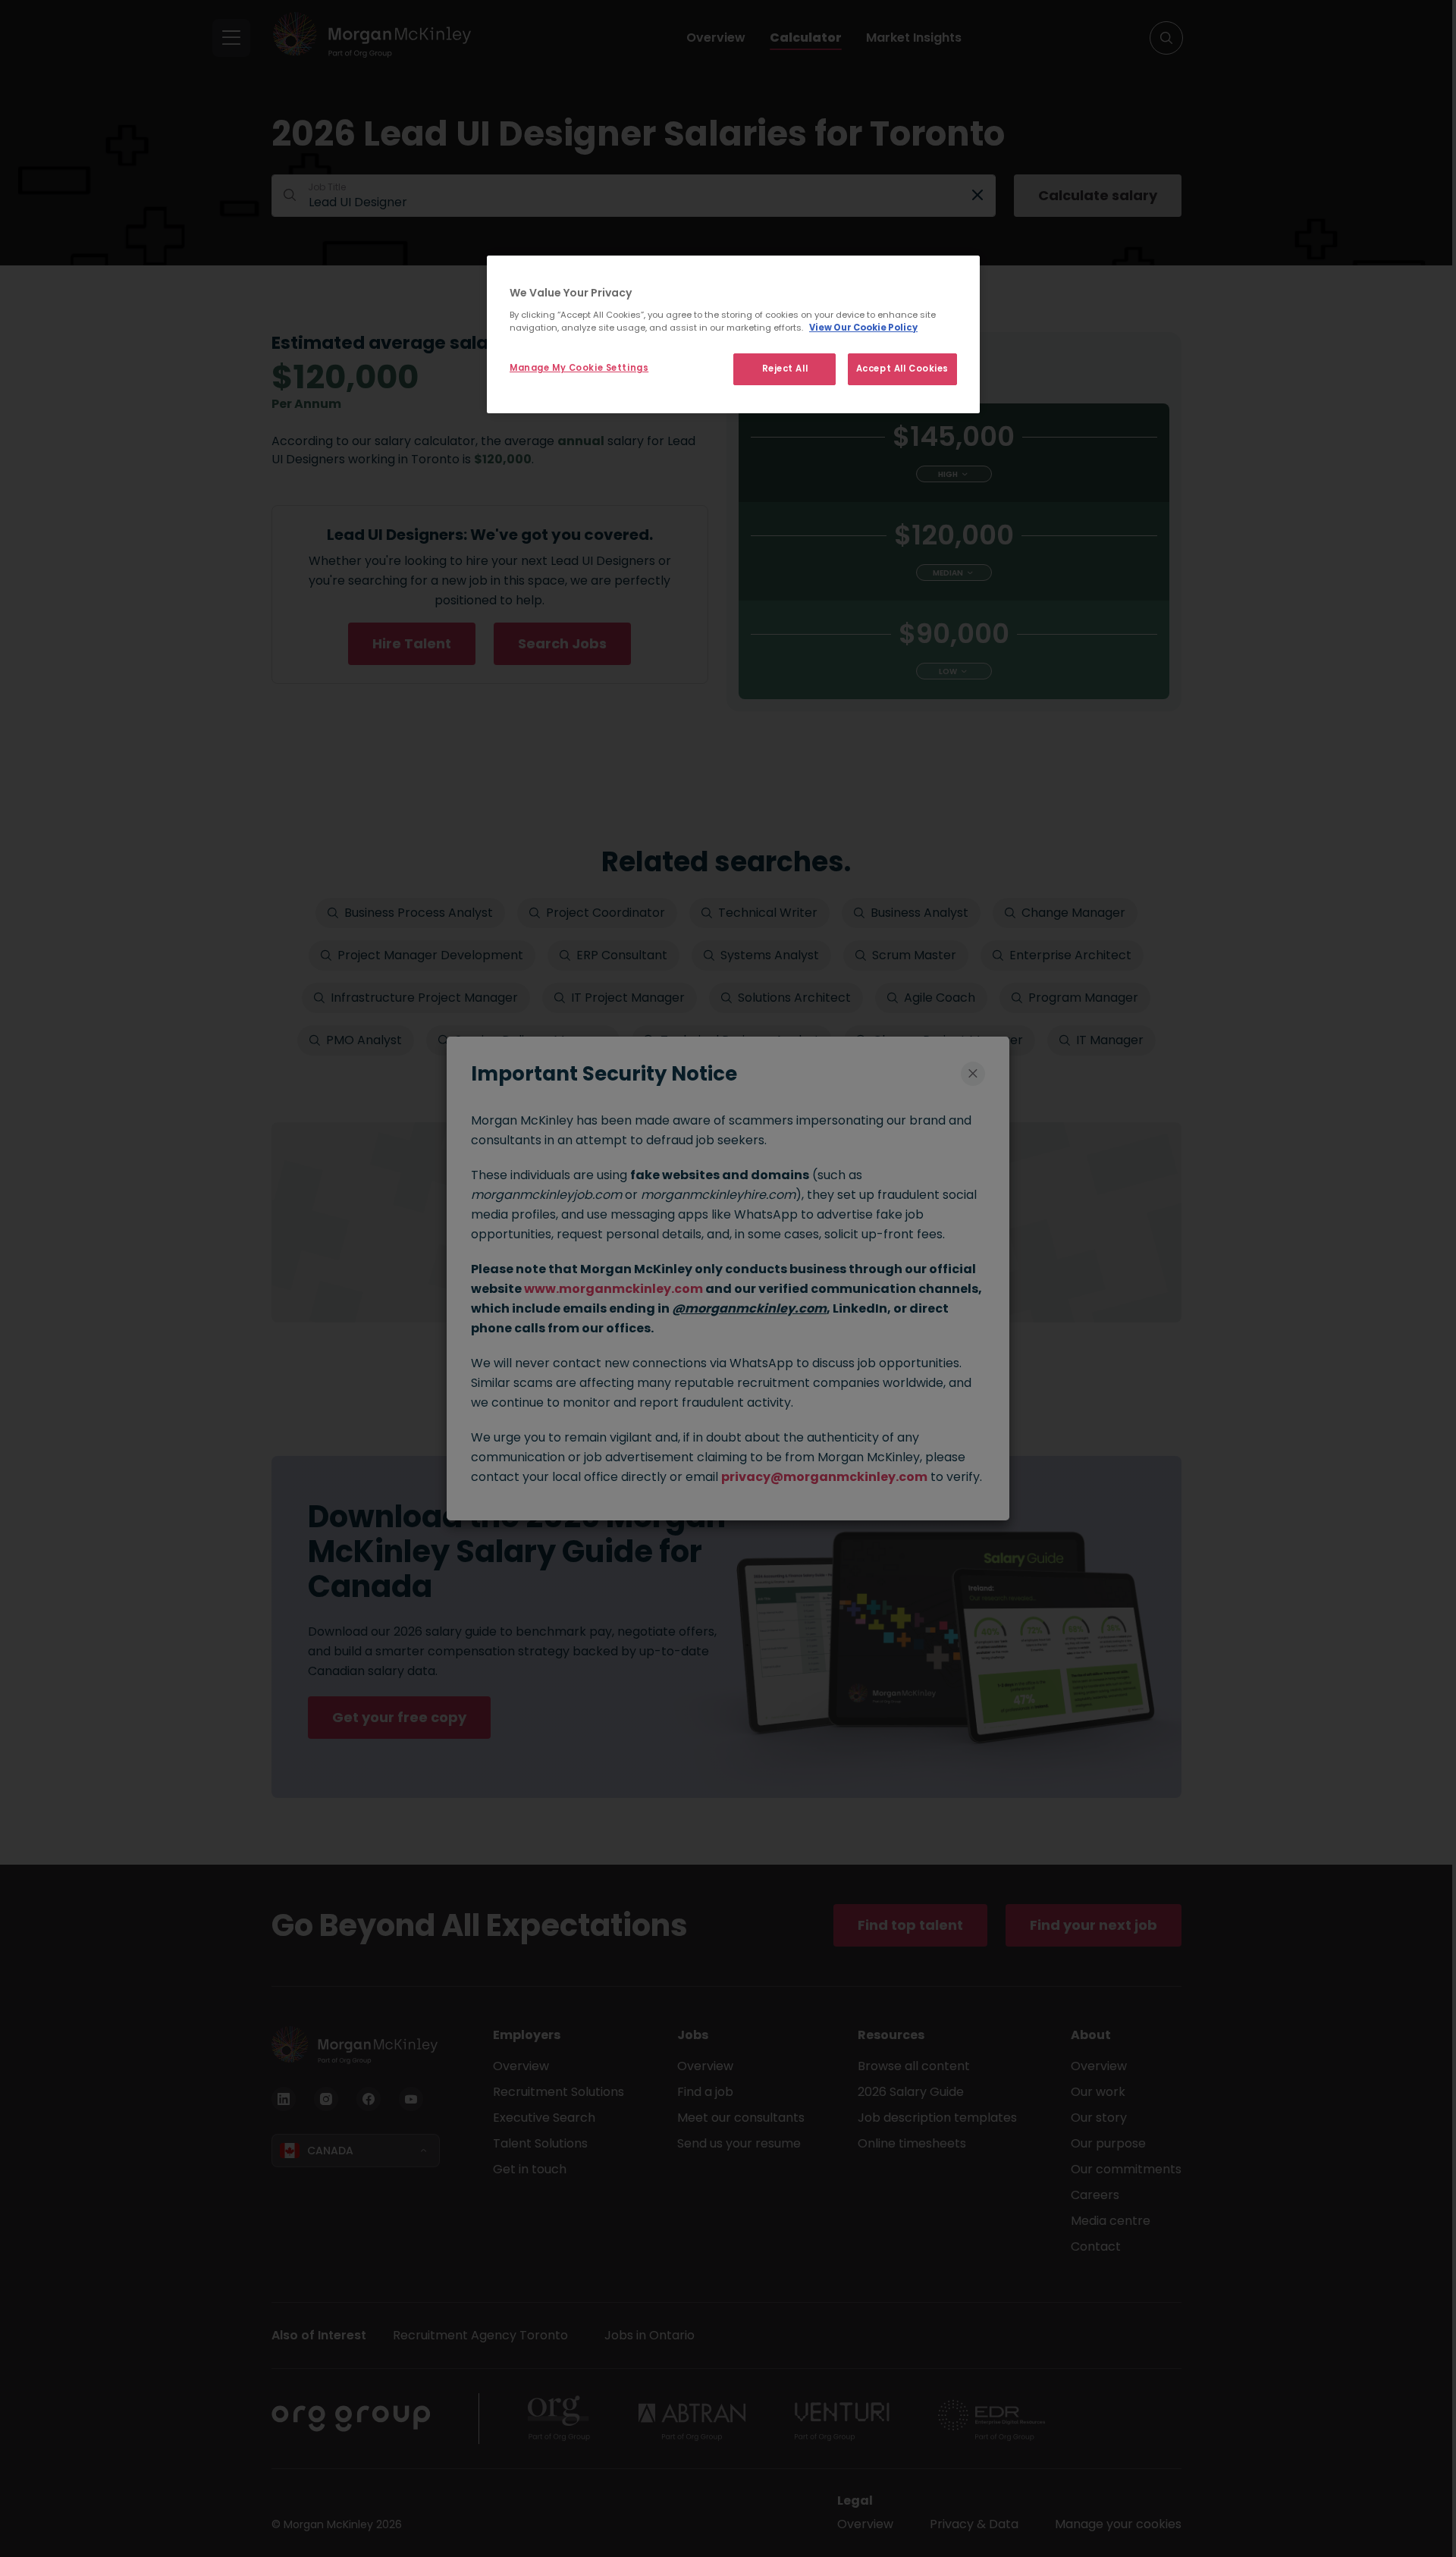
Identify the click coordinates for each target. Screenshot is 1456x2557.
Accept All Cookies (902, 369)
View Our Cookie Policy (863, 328)
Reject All (785, 369)
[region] (733, 334)
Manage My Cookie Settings (579, 368)
